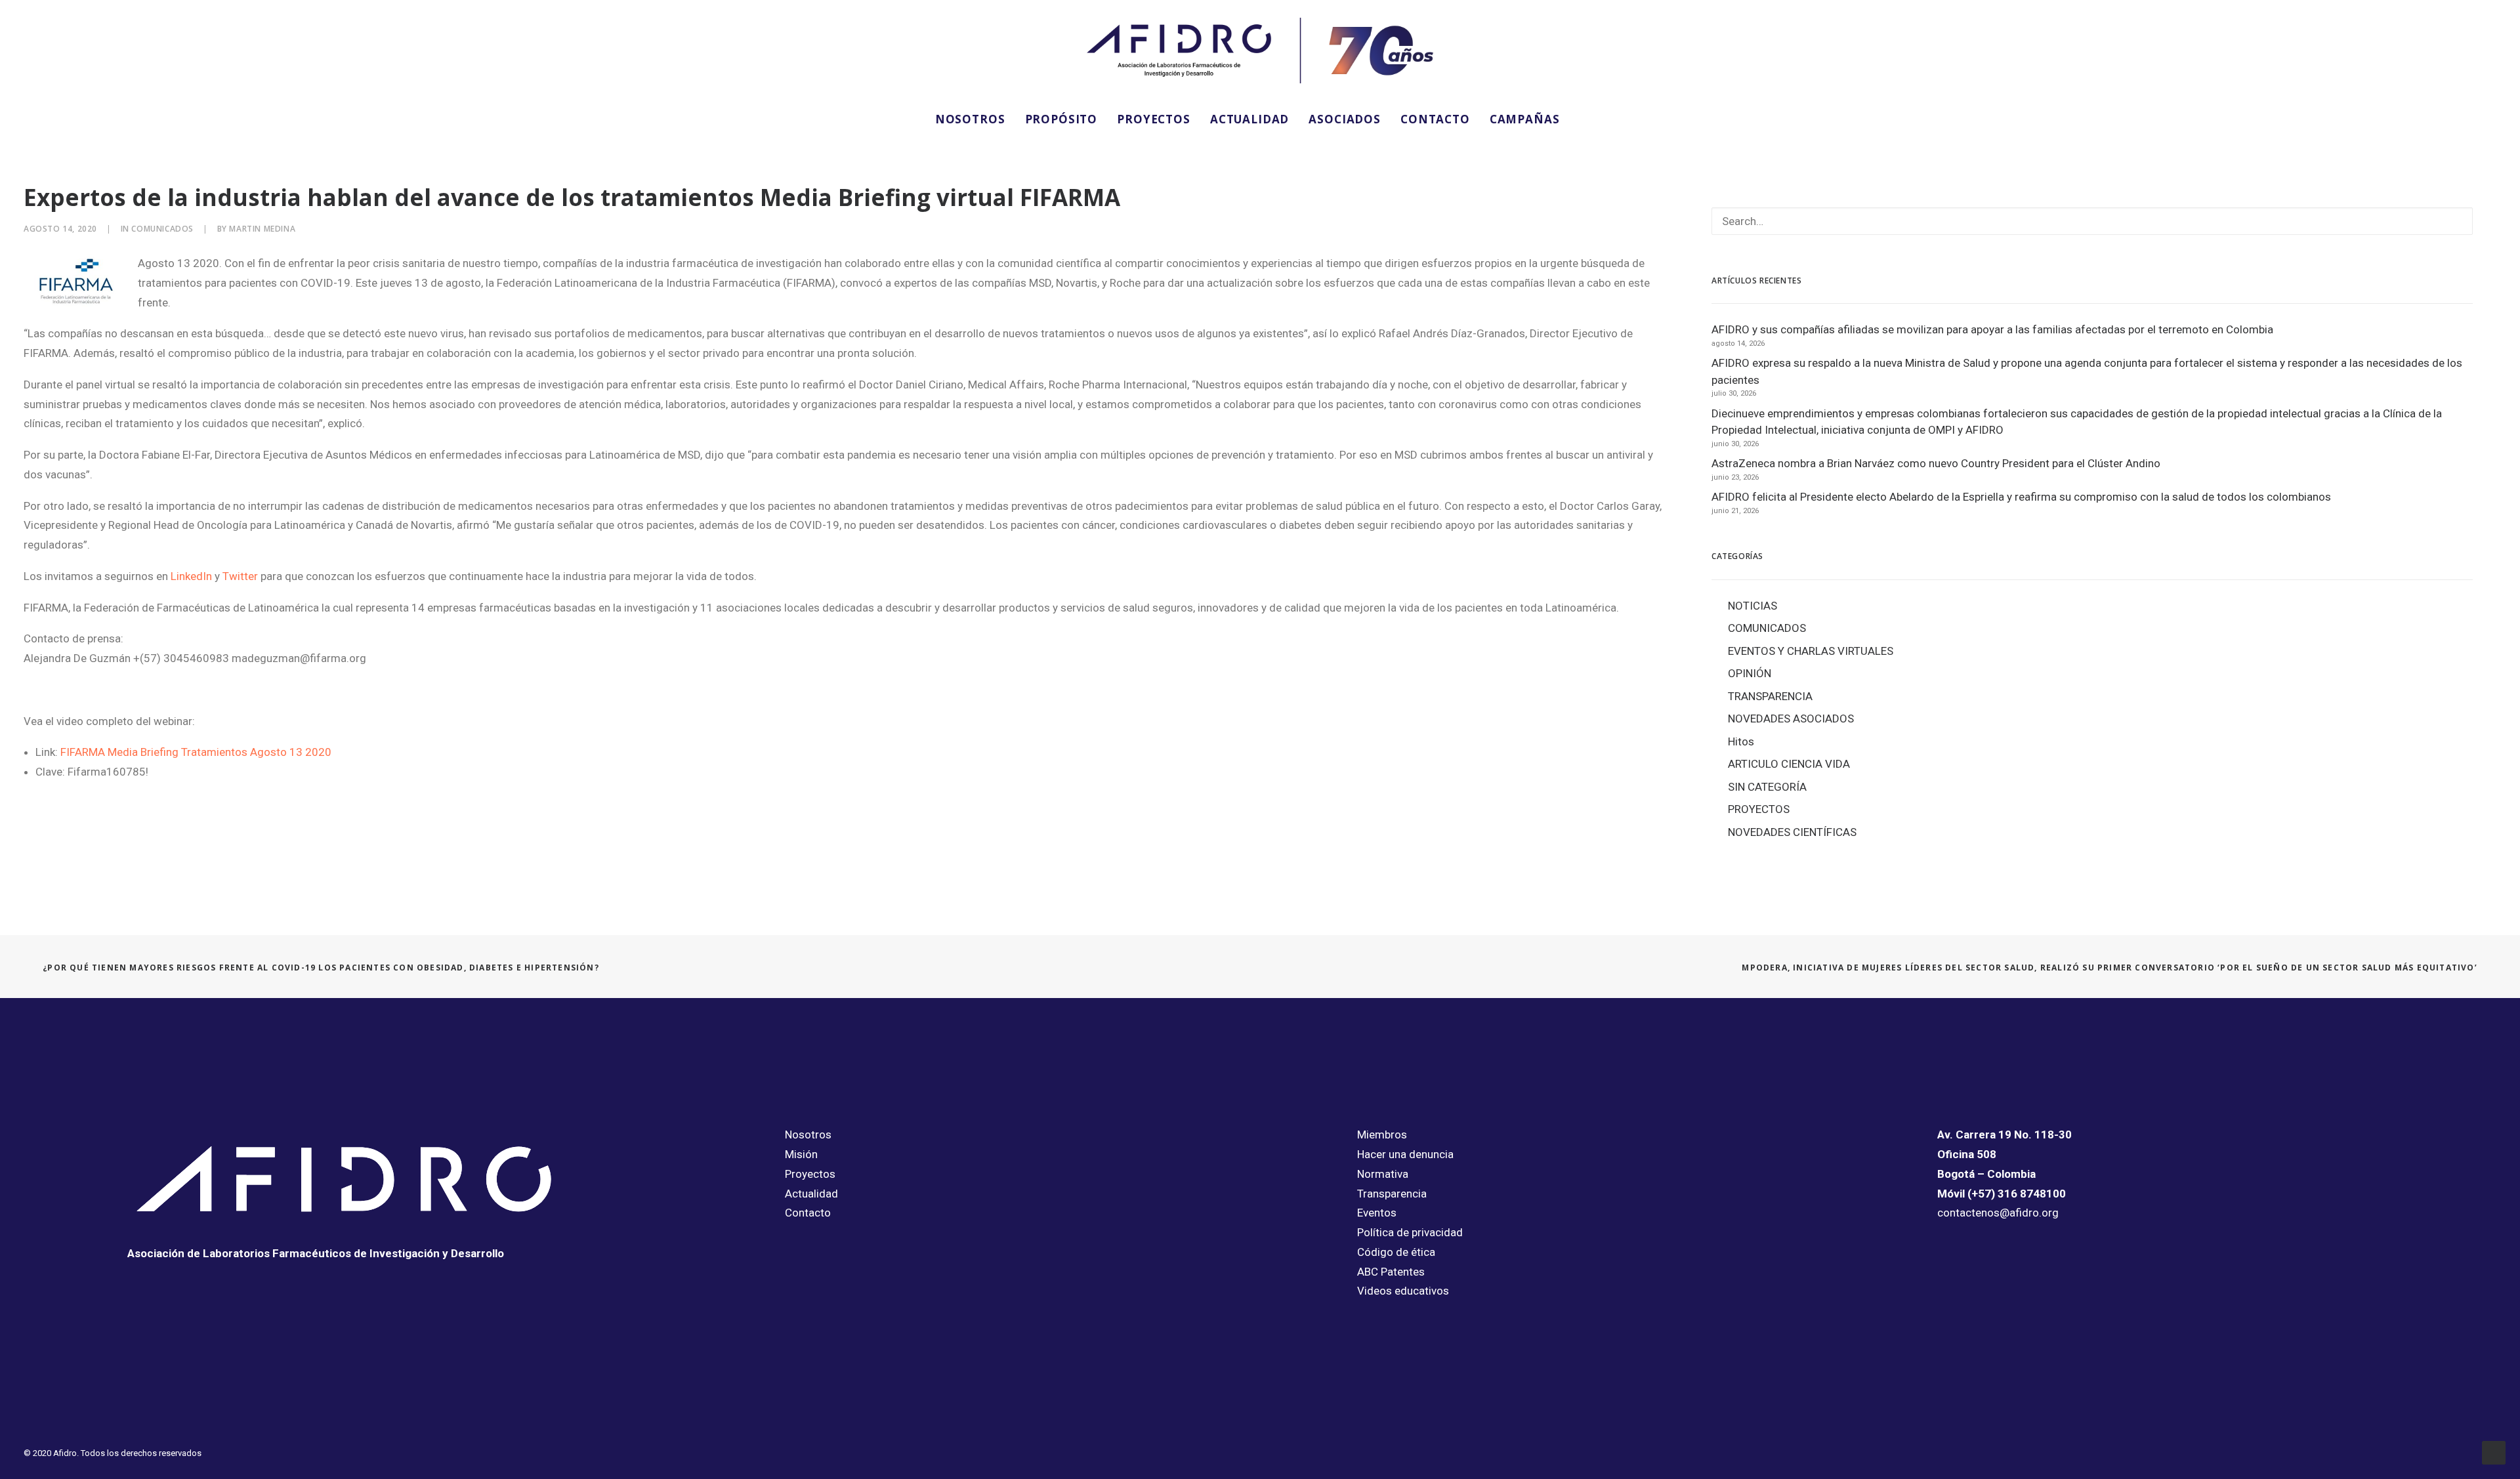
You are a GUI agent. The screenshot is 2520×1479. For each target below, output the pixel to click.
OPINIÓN (1750, 673)
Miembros (1382, 1135)
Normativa (1383, 1174)
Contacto (808, 1213)
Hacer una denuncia (1405, 1154)
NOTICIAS (1753, 606)
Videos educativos (1403, 1291)
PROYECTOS (1154, 119)
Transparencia (1392, 1194)
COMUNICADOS (162, 229)
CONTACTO (1435, 119)
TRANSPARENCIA (1770, 696)
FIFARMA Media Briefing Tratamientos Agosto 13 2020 (196, 752)
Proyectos (810, 1174)
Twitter (240, 576)
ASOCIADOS (1345, 119)
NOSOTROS (970, 119)
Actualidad (811, 1194)
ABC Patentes (1391, 1272)
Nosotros (808, 1135)
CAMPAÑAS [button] (1525, 119)
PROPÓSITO (1061, 119)
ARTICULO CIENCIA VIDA (1789, 764)
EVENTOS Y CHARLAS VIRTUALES (1811, 651)
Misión (801, 1154)
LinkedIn (191, 576)
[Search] (2092, 221)
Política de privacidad (1410, 1232)
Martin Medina (262, 229)
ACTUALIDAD (1250, 119)
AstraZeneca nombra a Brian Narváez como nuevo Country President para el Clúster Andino (1936, 463)
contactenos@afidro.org (1998, 1213)
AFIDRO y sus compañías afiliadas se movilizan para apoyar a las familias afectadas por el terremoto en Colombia (1992, 329)
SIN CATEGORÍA (1767, 787)
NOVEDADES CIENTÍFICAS (1792, 832)
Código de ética (1396, 1252)
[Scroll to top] (2494, 1451)
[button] (1587, 119)
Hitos (1741, 741)
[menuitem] (970, 119)
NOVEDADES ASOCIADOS (1791, 719)
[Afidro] (1260, 51)
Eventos (1377, 1213)
